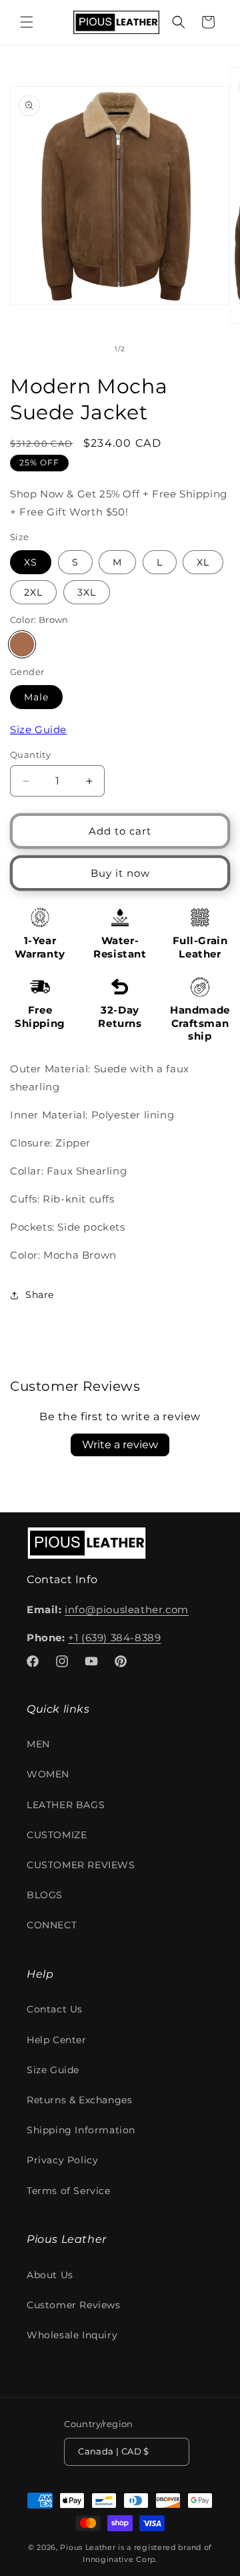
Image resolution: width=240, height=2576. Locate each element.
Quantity (30, 755)
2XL (33, 592)
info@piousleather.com (127, 1609)
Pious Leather (88, 2547)
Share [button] (40, 1295)
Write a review (120, 1445)
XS (31, 562)
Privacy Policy (62, 2160)
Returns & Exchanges (79, 2100)
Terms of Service (69, 2191)
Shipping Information (81, 2130)
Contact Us (55, 2009)
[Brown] (22, 644)
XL (203, 562)
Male (36, 697)
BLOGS (45, 1895)
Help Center (57, 2040)
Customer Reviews (74, 2305)
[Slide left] (91, 349)
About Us (50, 2275)
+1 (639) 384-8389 (114, 1638)
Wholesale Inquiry (72, 2335)
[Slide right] (149, 349)
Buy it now (120, 873)
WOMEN (48, 1774)
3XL (87, 592)
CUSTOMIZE (57, 1835)
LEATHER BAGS (66, 1805)
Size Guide (38, 729)
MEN (38, 1744)
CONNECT (52, 1925)
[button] (27, 22)
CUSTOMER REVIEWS (81, 1865)
